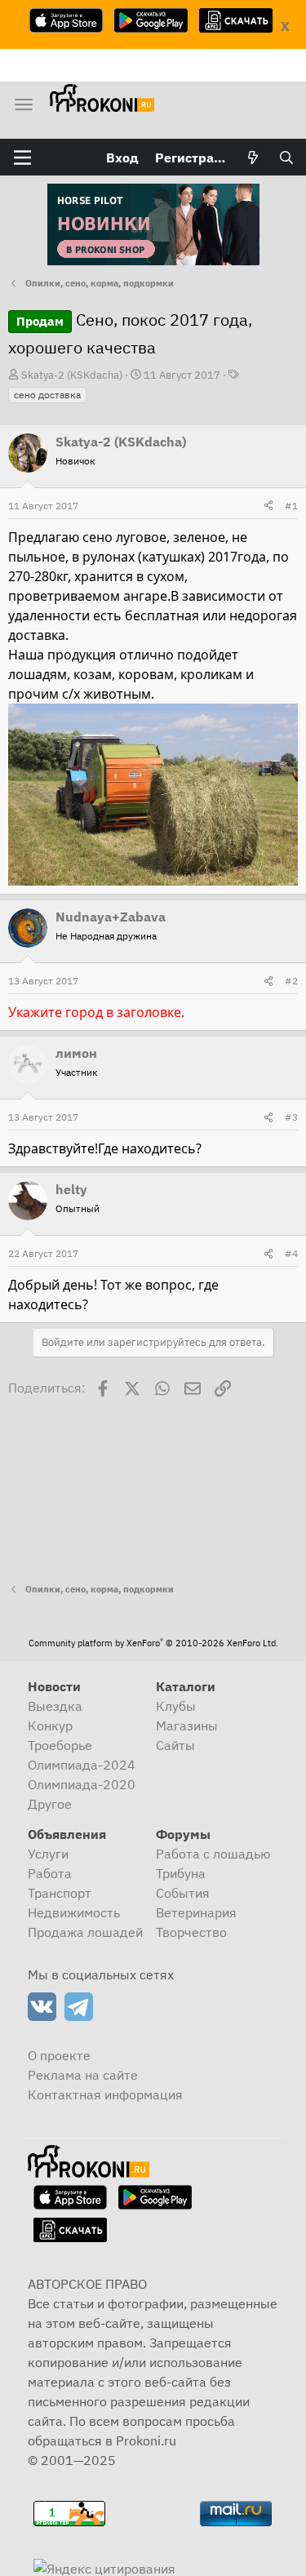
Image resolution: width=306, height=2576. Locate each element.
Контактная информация (105, 2094)
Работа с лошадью (213, 1854)
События (183, 1893)
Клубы (176, 1706)
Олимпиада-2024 (82, 1765)
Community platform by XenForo (153, 1643)
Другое (50, 1804)
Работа (50, 1873)
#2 (291, 981)
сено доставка (47, 395)
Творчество (191, 1932)
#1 (291, 506)
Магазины (187, 1725)
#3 (291, 1117)
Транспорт (60, 1893)
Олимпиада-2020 (82, 1784)
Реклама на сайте (83, 2075)
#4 (291, 1253)
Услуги (48, 1854)
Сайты (175, 1745)
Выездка (55, 1706)
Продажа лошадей (85, 1932)
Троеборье (60, 1745)
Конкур (50, 1725)
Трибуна (181, 1873)
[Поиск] (286, 158)
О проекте (59, 2055)
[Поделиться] (268, 506)
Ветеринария (196, 1912)
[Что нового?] (253, 158)
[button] (22, 158)
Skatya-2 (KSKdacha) (72, 375)
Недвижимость (74, 1912)
